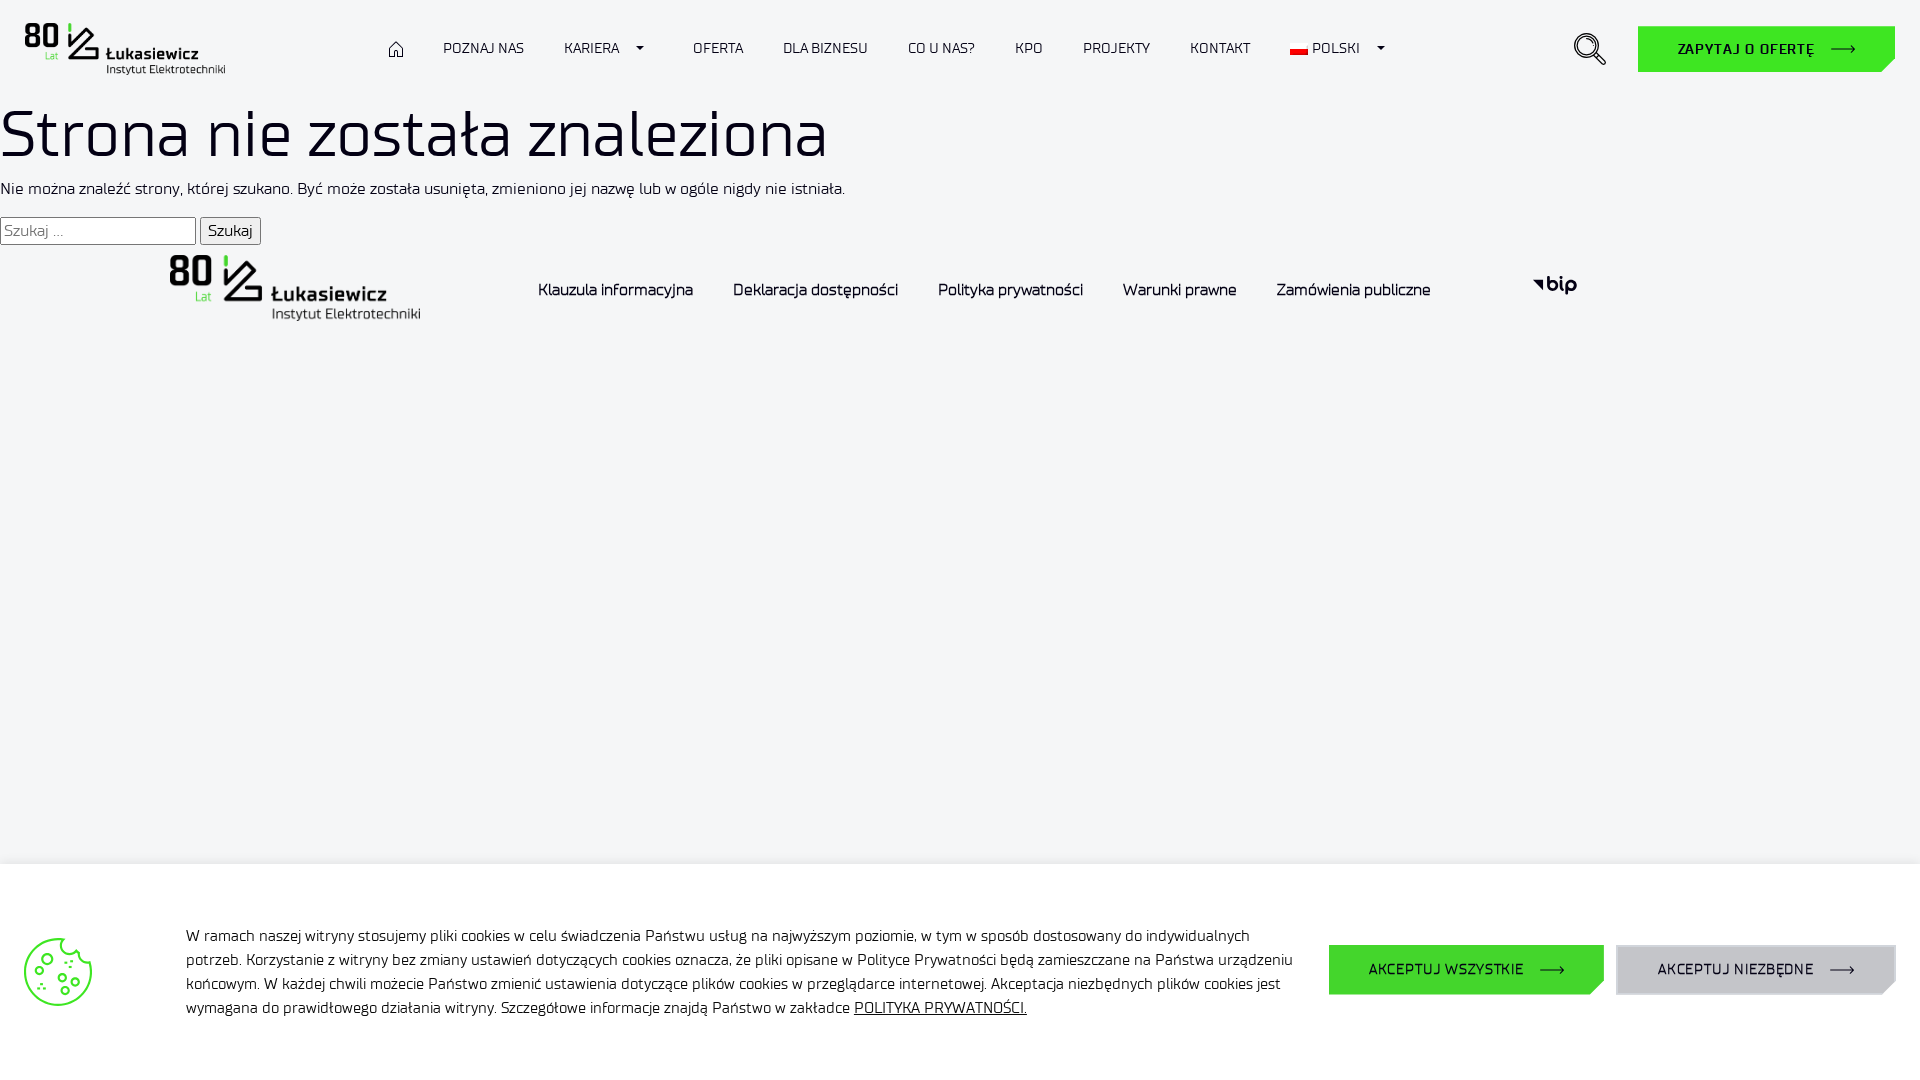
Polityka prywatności (1010, 289)
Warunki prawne (1180, 289)
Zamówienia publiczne (1354, 289)
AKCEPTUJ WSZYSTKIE (1446, 969)
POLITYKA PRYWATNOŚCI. (940, 1008)
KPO (1029, 48)
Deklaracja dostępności (815, 289)
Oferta (718, 48)
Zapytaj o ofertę (1746, 49)
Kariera (591, 48)
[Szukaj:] (98, 231)
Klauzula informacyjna (615, 289)
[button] (1590, 49)
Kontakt (1220, 48)
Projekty (1116, 48)
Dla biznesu (825, 48)
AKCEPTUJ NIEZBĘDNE (1736, 969)
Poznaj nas (483, 48)
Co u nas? (941, 48)
